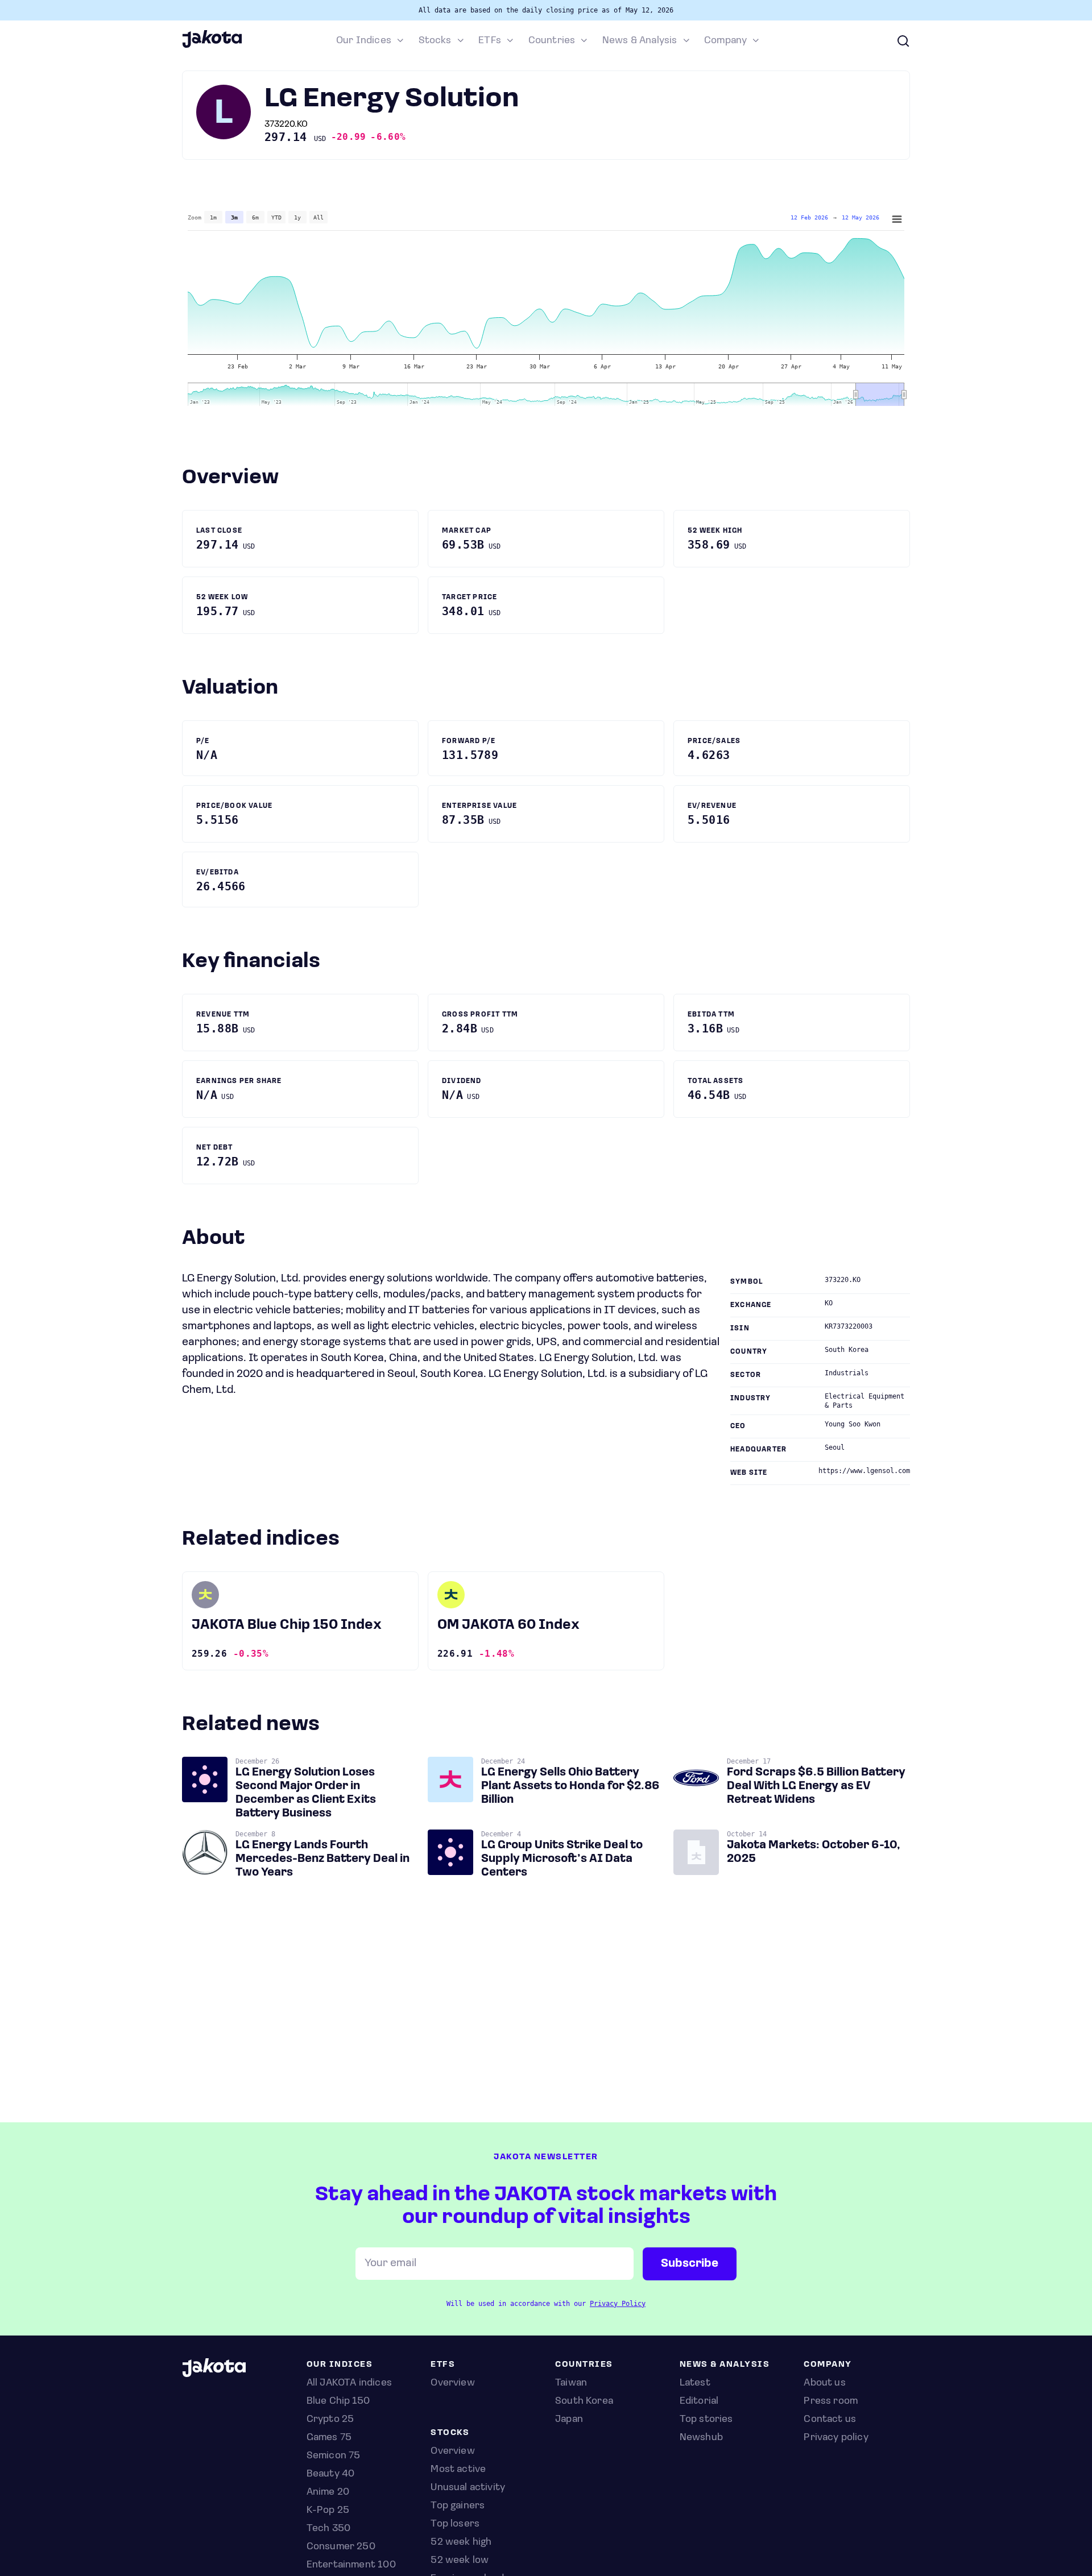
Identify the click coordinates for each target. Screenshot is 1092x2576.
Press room (831, 2401)
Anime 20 (328, 2492)
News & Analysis (640, 41)
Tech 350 (328, 2529)
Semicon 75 (334, 2456)
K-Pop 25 (328, 2511)
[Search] (903, 41)
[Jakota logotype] (212, 46)
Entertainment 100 (351, 2565)
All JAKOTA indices (349, 2383)
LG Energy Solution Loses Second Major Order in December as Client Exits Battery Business (306, 1793)
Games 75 (329, 2438)
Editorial (699, 2401)
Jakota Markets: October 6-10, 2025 (814, 1852)
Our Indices (364, 41)
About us (824, 2383)
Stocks (435, 41)
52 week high (461, 2542)
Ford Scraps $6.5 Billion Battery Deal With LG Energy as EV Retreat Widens (816, 1786)
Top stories (706, 2420)
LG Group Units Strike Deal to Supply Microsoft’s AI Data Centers (562, 1859)
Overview (452, 2451)
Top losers (455, 2524)
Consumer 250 (341, 2547)
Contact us (830, 2420)
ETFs (490, 41)
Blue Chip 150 (338, 2401)
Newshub (701, 2438)
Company (725, 41)
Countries (552, 41)
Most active (458, 2470)
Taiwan (571, 2383)
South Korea (584, 2401)
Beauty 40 (331, 2474)
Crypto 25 (330, 2420)
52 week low (460, 2561)
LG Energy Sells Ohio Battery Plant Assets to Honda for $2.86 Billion (570, 1786)
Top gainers (458, 2506)
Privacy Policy (618, 2304)
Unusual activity (468, 2488)
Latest (695, 2383)
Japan (569, 2420)
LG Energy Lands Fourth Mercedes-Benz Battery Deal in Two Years (322, 1859)
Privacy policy (836, 2438)
